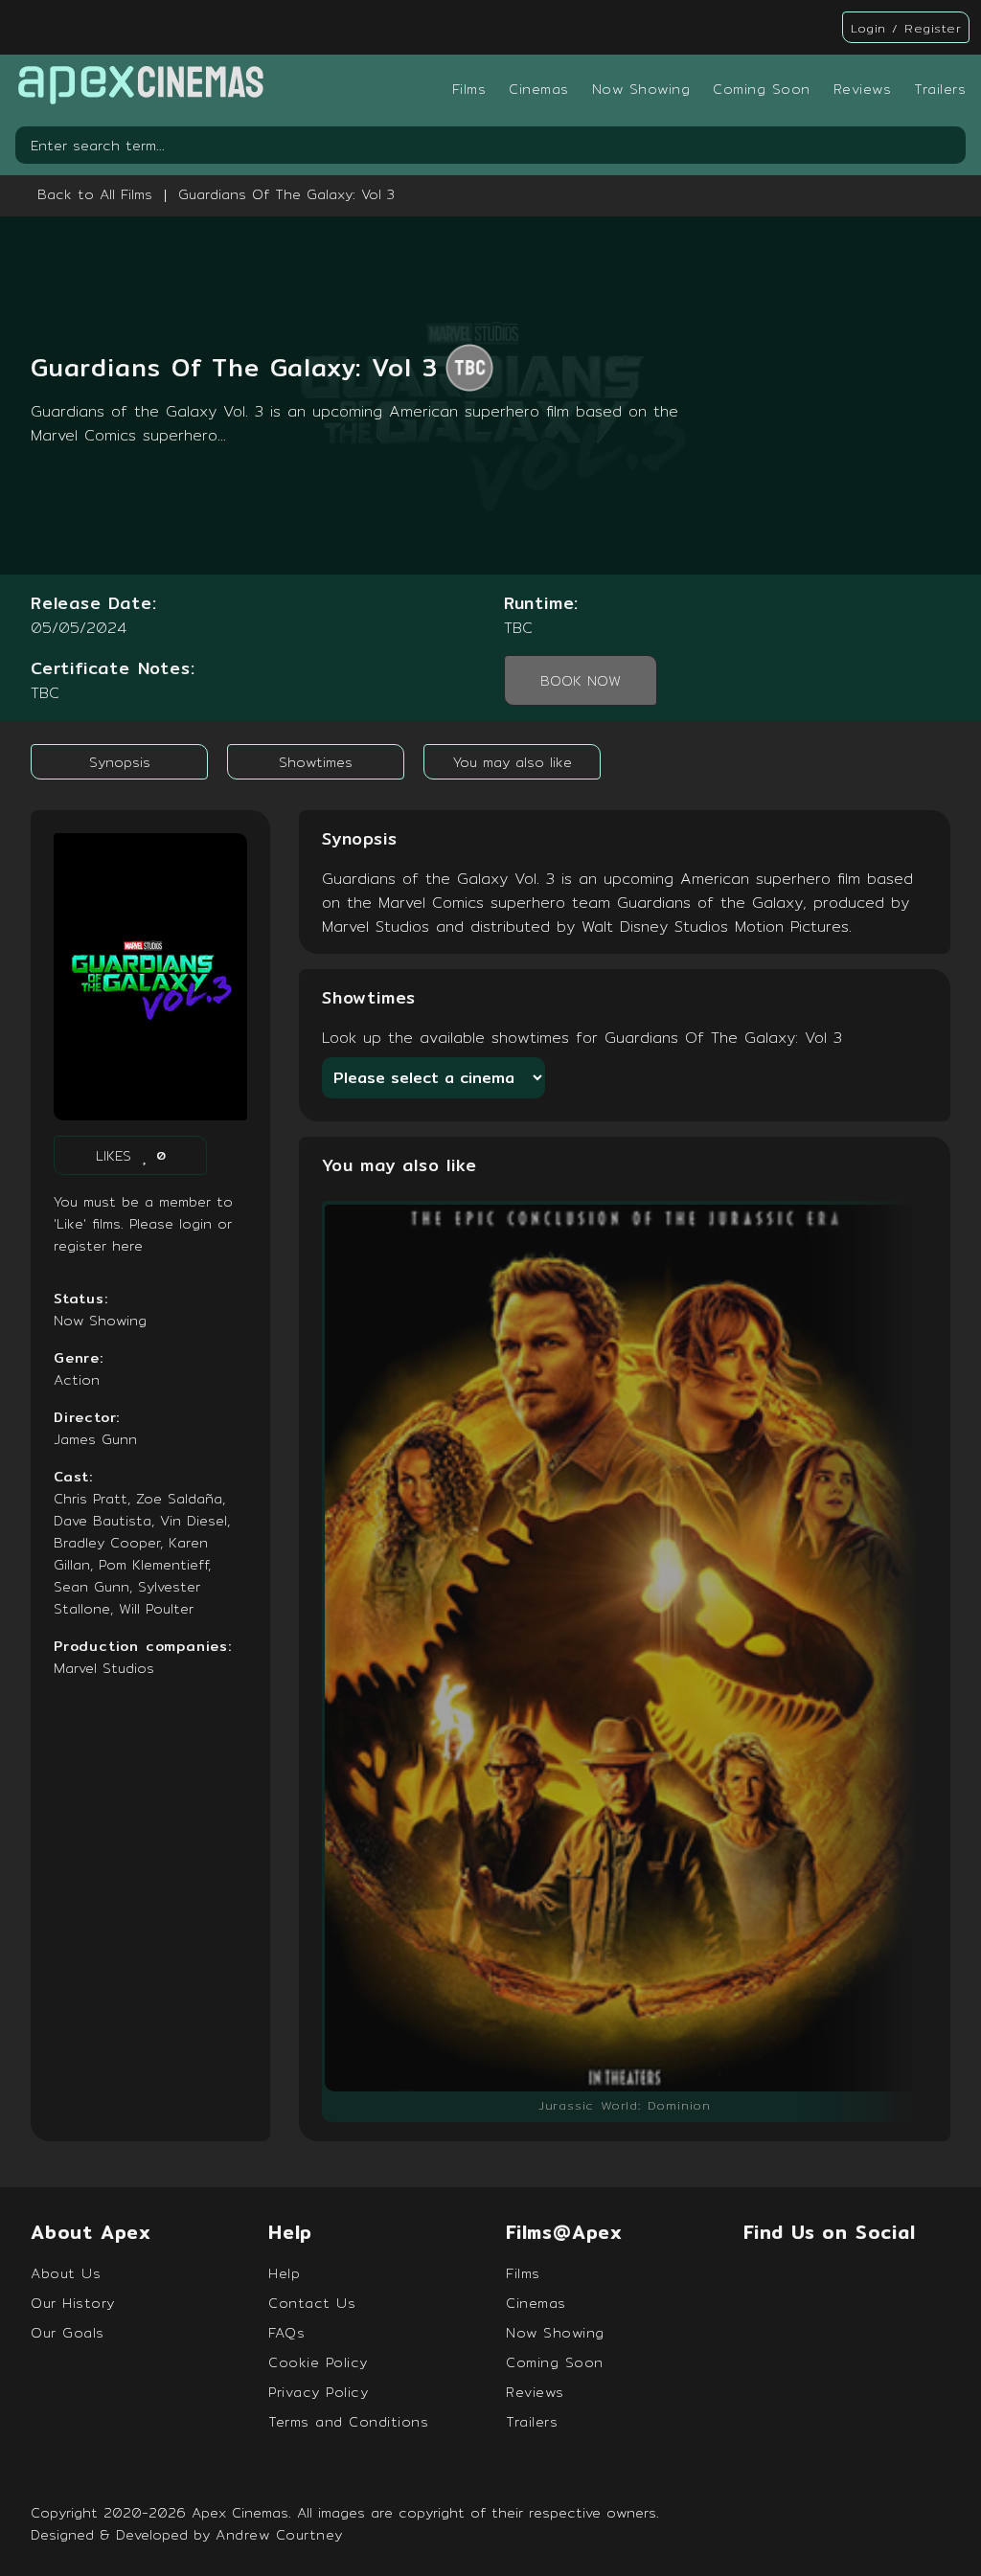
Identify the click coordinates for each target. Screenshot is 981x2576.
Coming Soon (762, 89)
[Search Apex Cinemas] (947, 146)
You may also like (513, 762)
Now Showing (641, 89)
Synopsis (120, 762)
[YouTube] (922, 2280)
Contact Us (312, 2303)
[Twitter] (811, 2280)
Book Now (581, 680)
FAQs (286, 2332)
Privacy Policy (318, 2392)
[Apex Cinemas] (140, 89)
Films (469, 89)
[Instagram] (866, 2280)
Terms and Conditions (348, 2421)
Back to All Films (95, 194)
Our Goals (68, 2332)
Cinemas (539, 89)
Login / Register (906, 28)
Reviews (863, 89)
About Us (66, 2273)
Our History (73, 2303)
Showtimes (316, 762)
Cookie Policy (318, 2362)
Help (284, 2273)
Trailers (940, 89)
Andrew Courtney (279, 2534)
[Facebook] (756, 2280)
